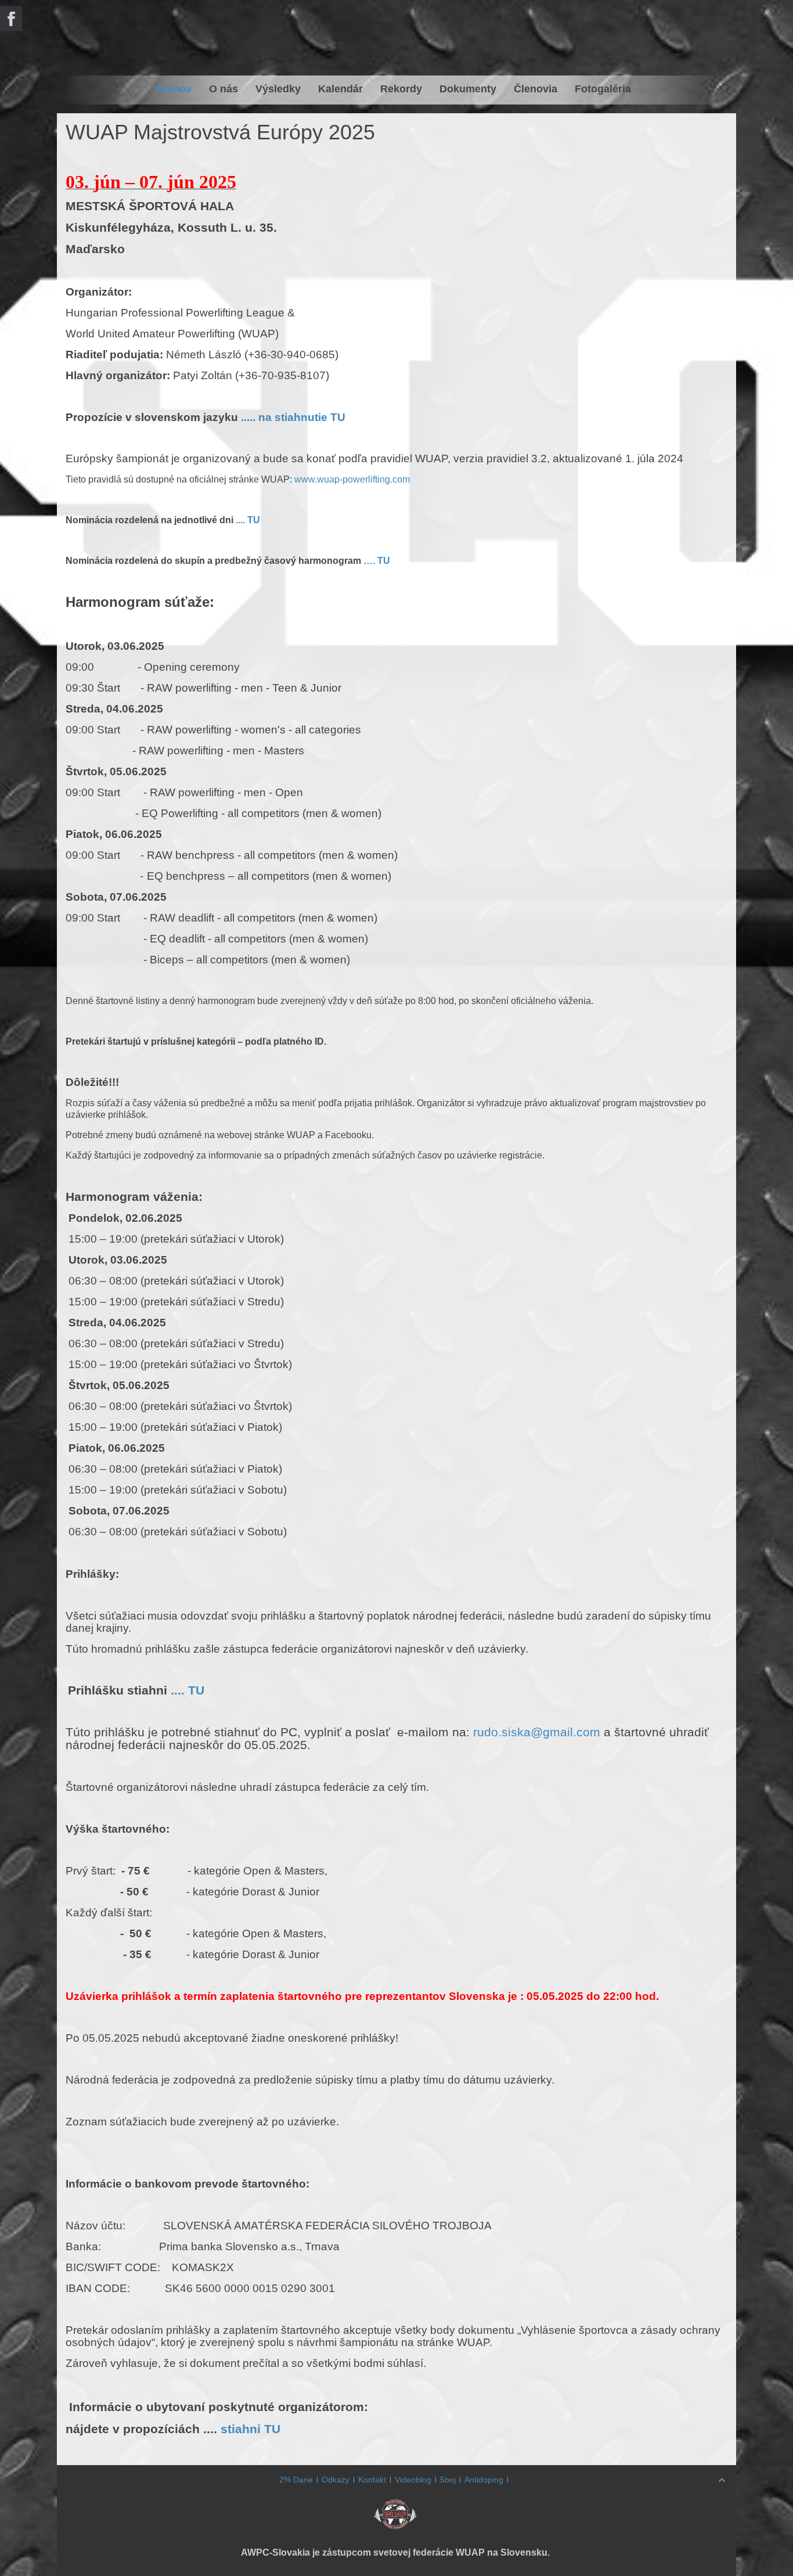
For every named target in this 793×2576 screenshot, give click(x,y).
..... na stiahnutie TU (293, 417)
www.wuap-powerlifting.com (352, 479)
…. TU (377, 561)
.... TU (248, 520)
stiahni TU (250, 2429)
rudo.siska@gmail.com (537, 1732)
